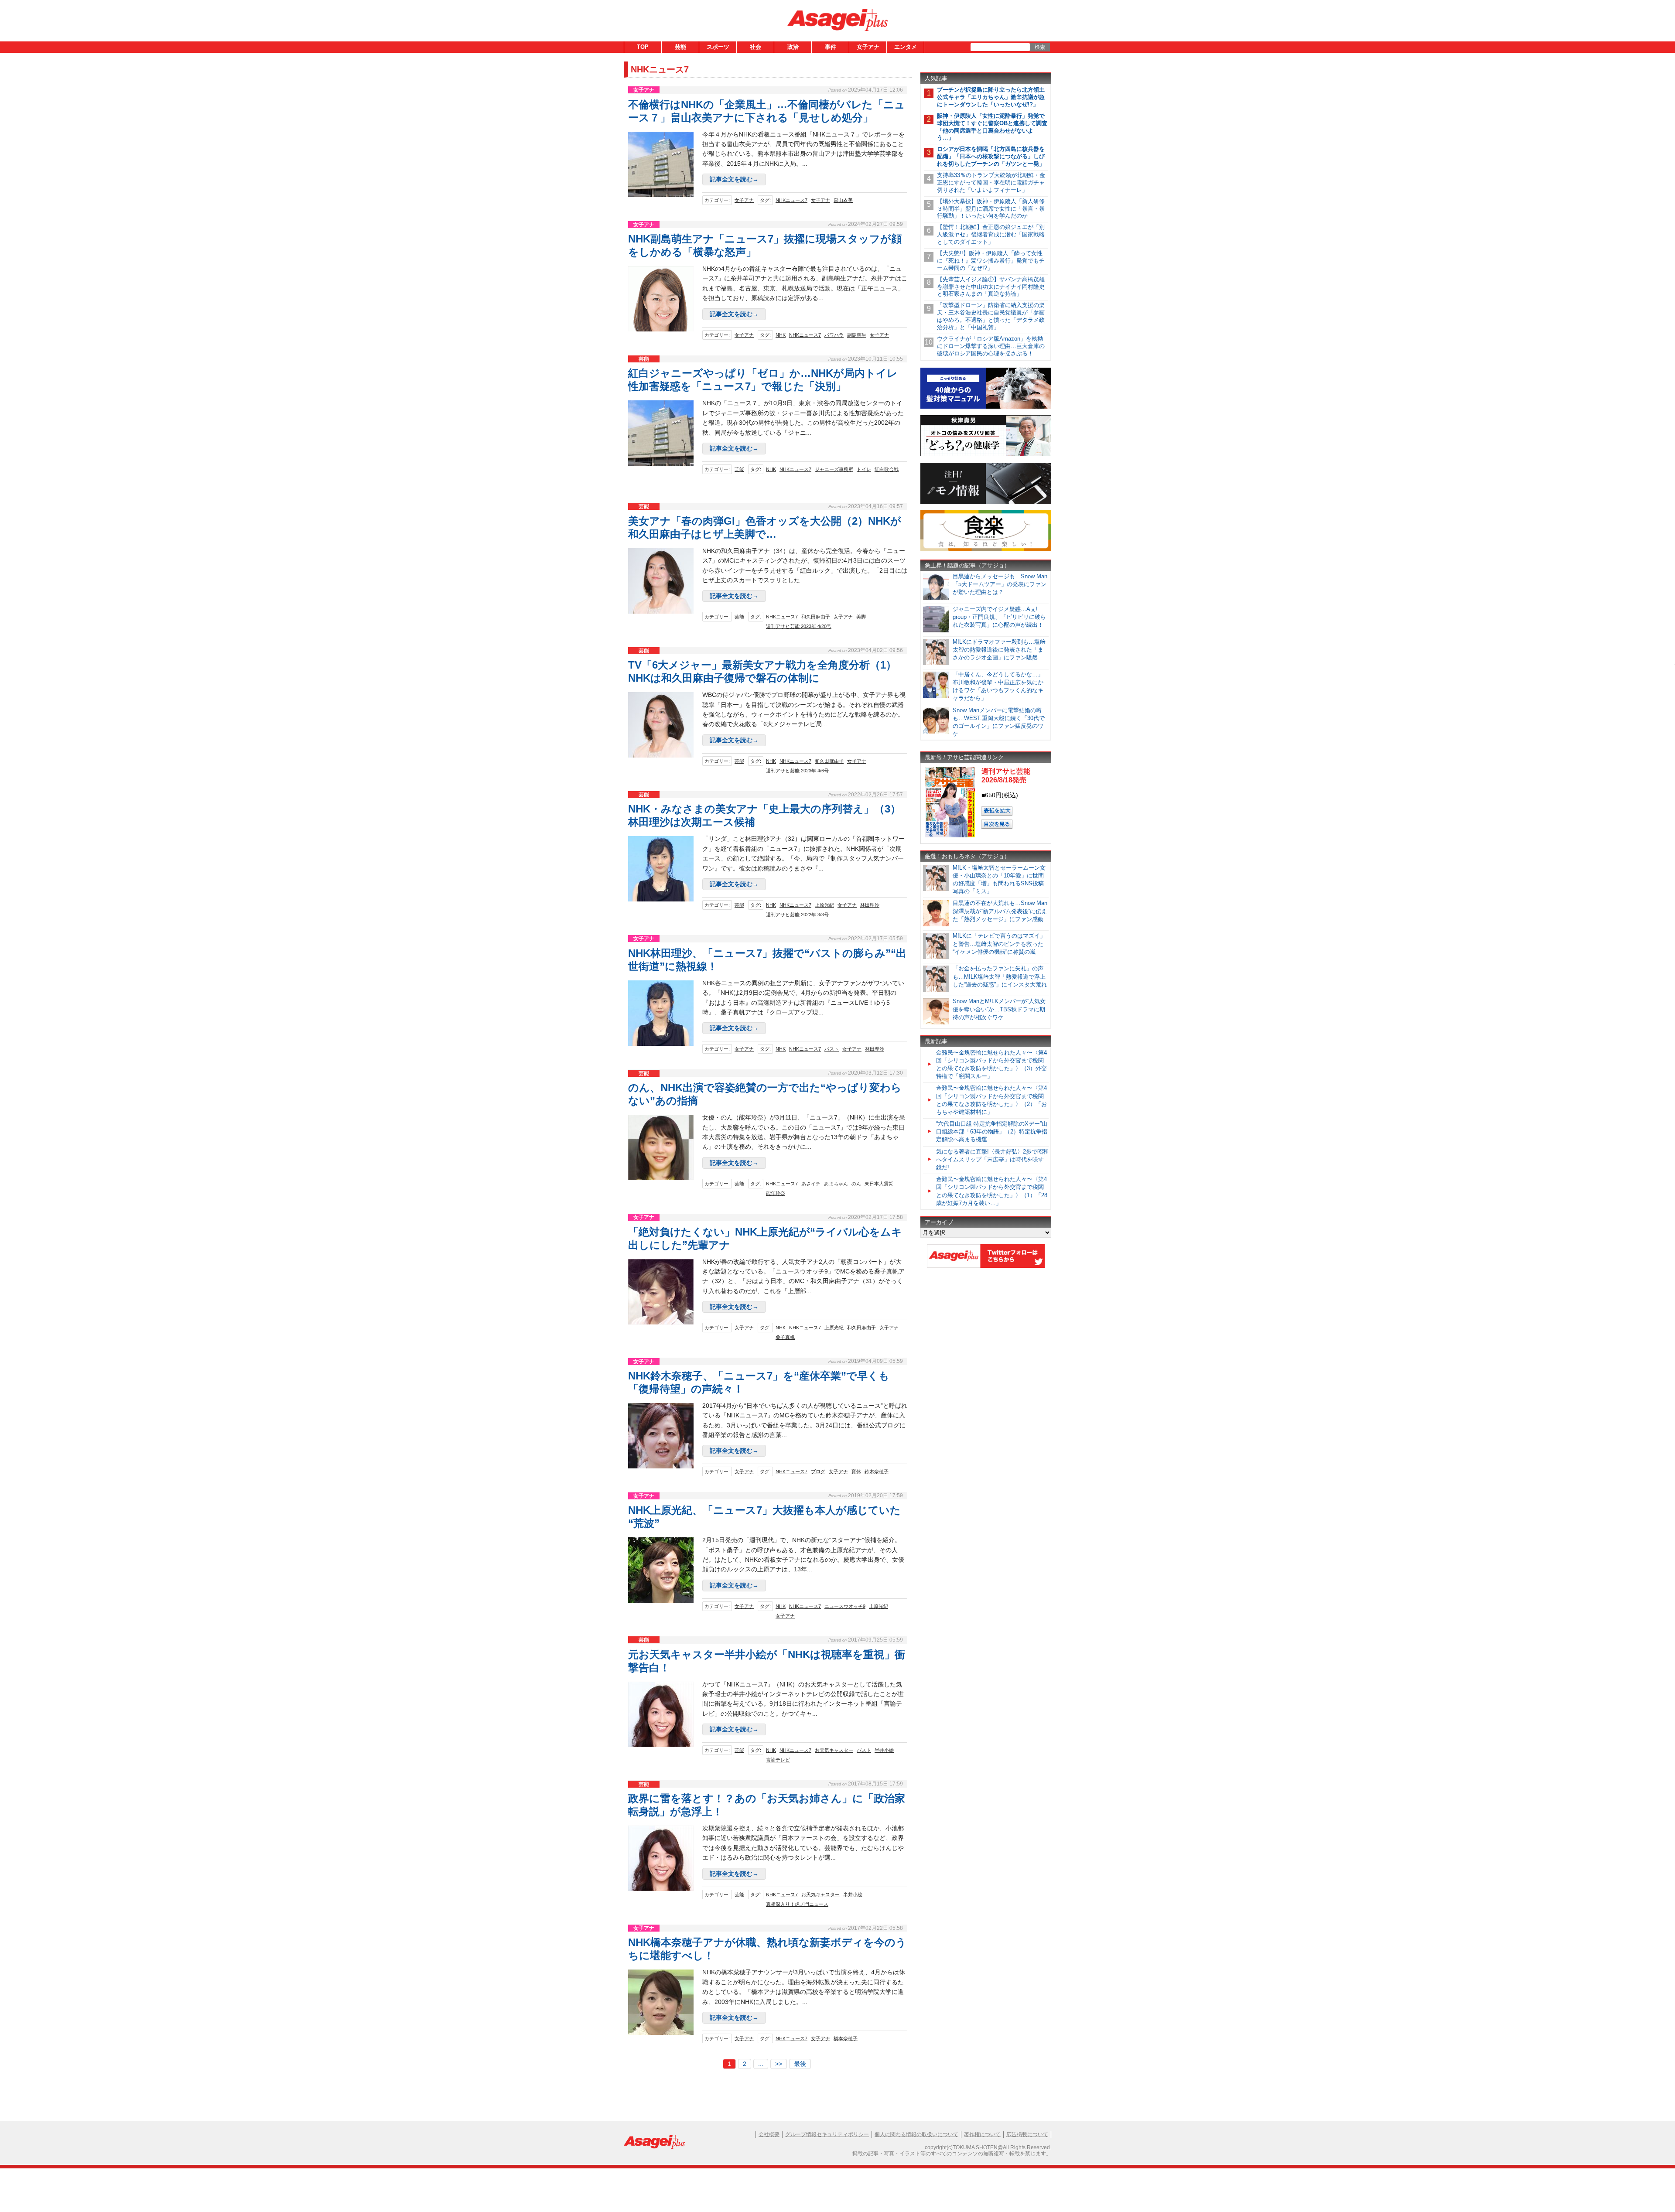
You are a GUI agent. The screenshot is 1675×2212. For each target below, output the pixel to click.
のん (856, 1184)
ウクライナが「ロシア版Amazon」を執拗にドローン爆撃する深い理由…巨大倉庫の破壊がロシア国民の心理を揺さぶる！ (991, 346)
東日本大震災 (879, 1184)
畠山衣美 (843, 200)
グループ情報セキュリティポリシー (827, 2134)
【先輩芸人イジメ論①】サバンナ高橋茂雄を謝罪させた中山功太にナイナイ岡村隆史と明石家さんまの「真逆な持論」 (991, 287)
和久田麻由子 (816, 617)
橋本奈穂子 (846, 2038)
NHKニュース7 (791, 200)
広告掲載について (1027, 2134)
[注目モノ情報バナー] (986, 502)
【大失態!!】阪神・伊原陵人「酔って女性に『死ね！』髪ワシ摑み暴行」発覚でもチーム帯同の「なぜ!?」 (991, 261)
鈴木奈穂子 (877, 1471)
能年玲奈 (776, 1193)
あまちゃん (836, 1184)
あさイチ (811, 1184)
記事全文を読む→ (734, 179)
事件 (831, 47)
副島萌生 (857, 335)
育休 (856, 1471)
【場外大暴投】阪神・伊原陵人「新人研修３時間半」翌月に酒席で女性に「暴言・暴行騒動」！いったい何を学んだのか (991, 209)
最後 (800, 2064)
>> (779, 2064)
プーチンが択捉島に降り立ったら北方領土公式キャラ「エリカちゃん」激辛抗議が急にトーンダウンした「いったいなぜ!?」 (991, 97)
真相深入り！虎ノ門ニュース (797, 1904)
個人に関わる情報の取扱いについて (916, 2134)
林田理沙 (870, 905)
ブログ (818, 1471)
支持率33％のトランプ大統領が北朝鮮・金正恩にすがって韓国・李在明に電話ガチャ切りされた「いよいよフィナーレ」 (991, 183)
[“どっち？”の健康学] (986, 455)
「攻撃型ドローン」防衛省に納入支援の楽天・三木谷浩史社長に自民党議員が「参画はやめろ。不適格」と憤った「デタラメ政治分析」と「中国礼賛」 (991, 316)
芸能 (680, 47)
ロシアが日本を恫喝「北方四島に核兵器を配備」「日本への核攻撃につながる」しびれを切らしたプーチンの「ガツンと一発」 (991, 156)
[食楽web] (986, 550)
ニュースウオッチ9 (845, 1606)
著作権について (982, 2134)
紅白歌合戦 (887, 469)
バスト (832, 1049)
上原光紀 (824, 905)
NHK (781, 335)
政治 (793, 47)
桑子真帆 (785, 1337)
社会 (755, 47)
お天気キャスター (834, 1750)
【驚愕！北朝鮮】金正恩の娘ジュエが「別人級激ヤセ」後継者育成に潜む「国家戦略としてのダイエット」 (991, 234)
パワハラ (834, 335)
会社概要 (769, 2134)
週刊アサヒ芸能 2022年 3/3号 (797, 915)
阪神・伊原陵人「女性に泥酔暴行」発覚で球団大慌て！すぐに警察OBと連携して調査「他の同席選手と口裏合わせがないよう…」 (992, 127)
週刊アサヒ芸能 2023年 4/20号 (799, 626)
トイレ (864, 469)
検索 (1040, 47)
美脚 (861, 617)
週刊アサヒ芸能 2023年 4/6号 (797, 771)
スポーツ (718, 47)
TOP (643, 47)
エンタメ (906, 47)
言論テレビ (778, 1760)
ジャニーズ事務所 (834, 469)
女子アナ (868, 47)
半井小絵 (884, 1750)
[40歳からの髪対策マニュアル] (986, 407)
